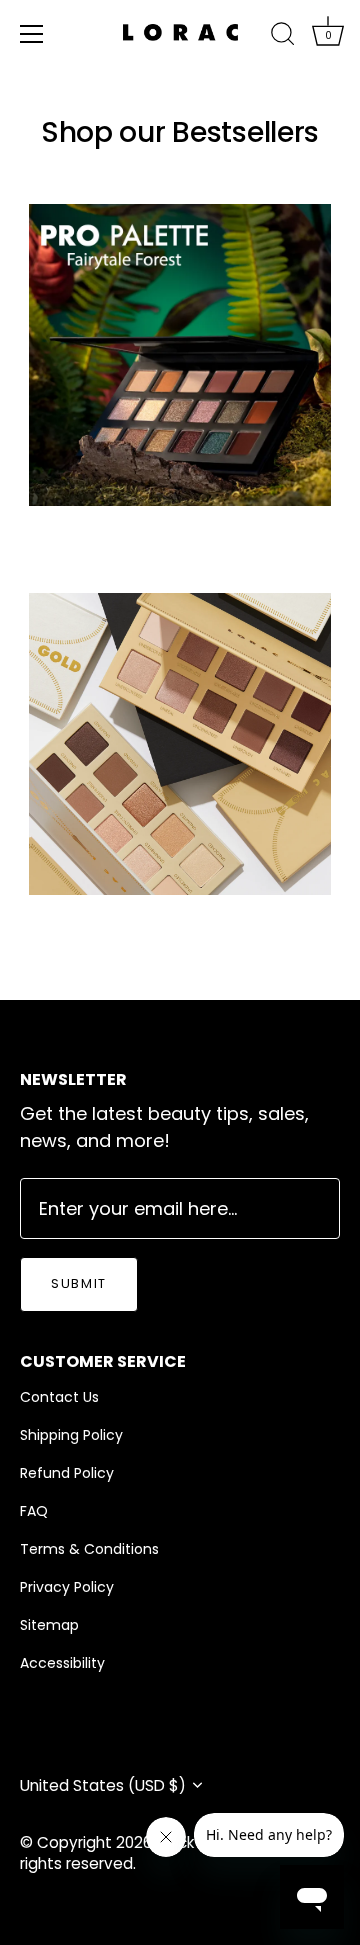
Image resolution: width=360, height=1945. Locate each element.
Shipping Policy (71, 1435)
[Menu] (32, 34)
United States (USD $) (103, 1785)
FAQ (34, 1511)
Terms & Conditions (89, 1549)
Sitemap (49, 1625)
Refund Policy (67, 1473)
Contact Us (59, 1397)
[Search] (283, 37)
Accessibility (62, 1663)
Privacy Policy (67, 1587)
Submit (79, 1283)
